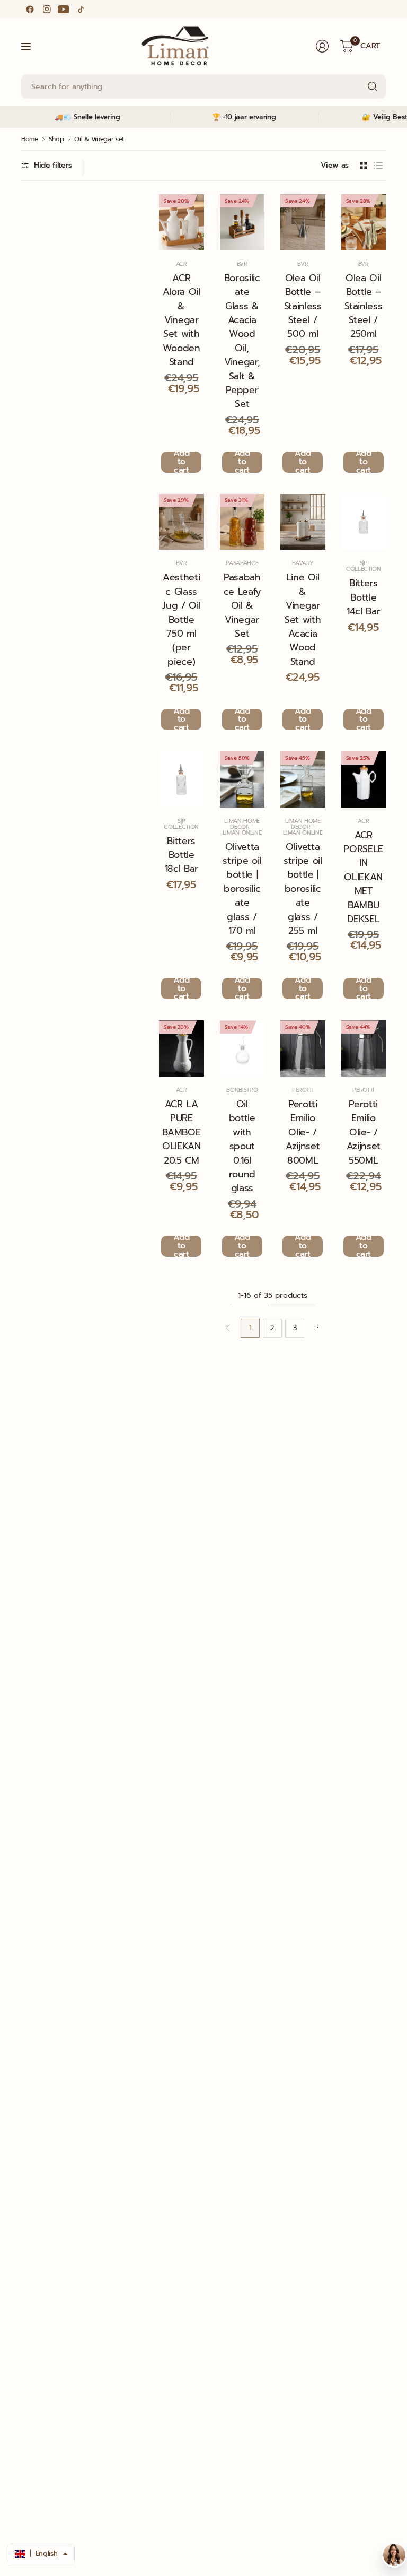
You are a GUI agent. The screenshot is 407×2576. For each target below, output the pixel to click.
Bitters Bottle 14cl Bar (363, 597)
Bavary (303, 563)
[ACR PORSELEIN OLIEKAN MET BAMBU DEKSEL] (364, 779)
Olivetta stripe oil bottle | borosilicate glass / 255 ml (303, 889)
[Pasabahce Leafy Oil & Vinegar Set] (242, 522)
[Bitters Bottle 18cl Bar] (182, 779)
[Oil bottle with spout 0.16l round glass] (242, 1048)
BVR (242, 264)
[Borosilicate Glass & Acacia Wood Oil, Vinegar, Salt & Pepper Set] (242, 222)
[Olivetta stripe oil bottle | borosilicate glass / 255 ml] (303, 779)
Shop (56, 139)
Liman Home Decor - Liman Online (242, 827)
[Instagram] (47, 9)
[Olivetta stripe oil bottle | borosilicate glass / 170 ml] (242, 779)
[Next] (317, 1328)
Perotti (303, 1090)
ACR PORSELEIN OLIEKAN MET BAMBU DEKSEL (363, 877)
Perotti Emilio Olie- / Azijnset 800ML (303, 1132)
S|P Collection (364, 566)
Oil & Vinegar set (99, 139)
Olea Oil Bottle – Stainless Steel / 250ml (363, 306)
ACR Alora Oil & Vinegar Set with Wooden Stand (182, 320)
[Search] (373, 86)
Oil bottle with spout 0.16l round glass (242, 1146)
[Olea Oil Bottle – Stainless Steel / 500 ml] (303, 222)
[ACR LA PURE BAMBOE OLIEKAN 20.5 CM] (182, 1048)
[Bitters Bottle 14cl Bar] (364, 522)
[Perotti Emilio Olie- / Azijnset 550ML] (364, 1048)
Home (30, 139)
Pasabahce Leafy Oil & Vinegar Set (242, 605)
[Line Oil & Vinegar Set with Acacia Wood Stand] (303, 522)
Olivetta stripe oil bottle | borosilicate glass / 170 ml (242, 889)
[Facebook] (30, 9)
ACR (182, 264)
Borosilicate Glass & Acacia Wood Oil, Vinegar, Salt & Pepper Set (242, 341)
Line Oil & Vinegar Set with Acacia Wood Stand (303, 619)
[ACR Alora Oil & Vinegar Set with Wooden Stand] (182, 222)
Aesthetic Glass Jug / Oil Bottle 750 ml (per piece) (181, 619)
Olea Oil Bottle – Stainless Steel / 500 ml (303, 306)
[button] (41, 2554)
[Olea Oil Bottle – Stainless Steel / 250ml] (364, 222)
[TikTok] (81, 9)
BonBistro (242, 1090)
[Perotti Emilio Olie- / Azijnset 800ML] (303, 1048)
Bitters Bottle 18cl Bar (182, 855)
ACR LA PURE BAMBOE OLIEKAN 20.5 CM (182, 1132)
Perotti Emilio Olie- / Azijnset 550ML (364, 1132)
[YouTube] (64, 9)
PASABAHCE (242, 563)
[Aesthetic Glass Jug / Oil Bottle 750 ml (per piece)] (182, 522)
